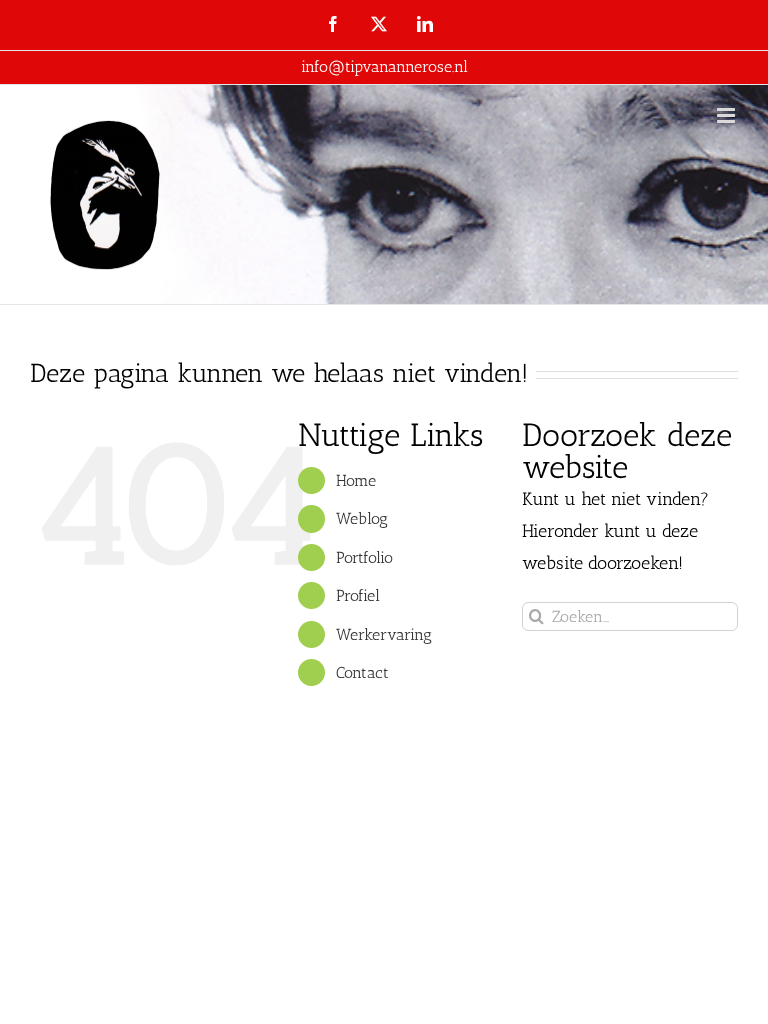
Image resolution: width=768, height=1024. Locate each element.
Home (356, 480)
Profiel (358, 595)
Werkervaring (384, 634)
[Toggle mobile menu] (727, 115)
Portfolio (364, 557)
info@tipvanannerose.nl (384, 66)
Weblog (362, 518)
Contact (362, 672)
